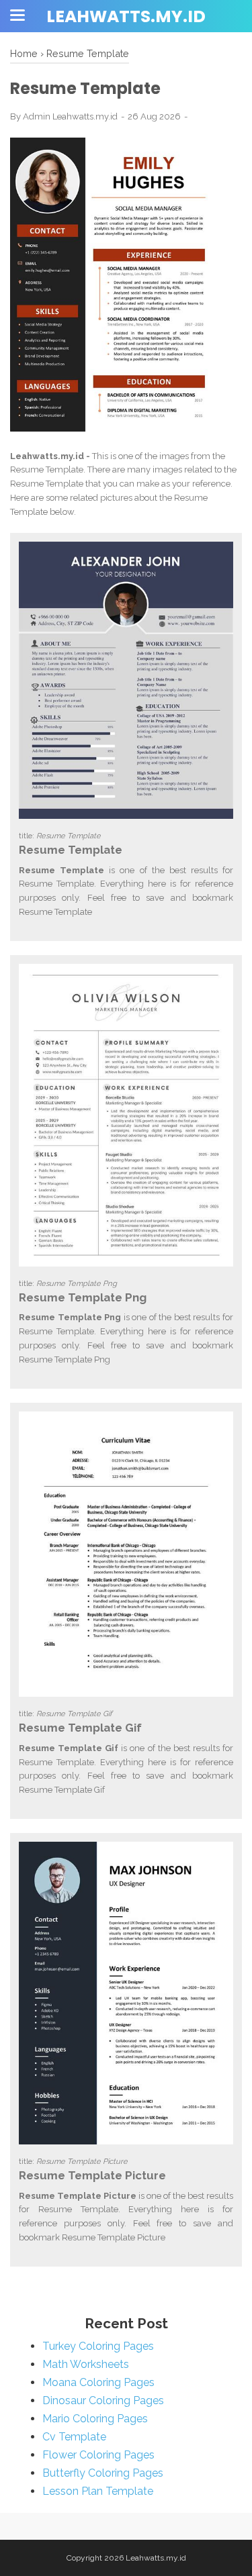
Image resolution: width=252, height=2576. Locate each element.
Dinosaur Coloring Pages (103, 2400)
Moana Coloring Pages (98, 2382)
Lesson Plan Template (98, 2491)
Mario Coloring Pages (95, 2419)
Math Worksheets (86, 2364)
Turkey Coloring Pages (98, 2346)
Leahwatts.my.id (126, 16)
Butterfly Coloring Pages (103, 2473)
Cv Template (74, 2437)
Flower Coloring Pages (98, 2455)
